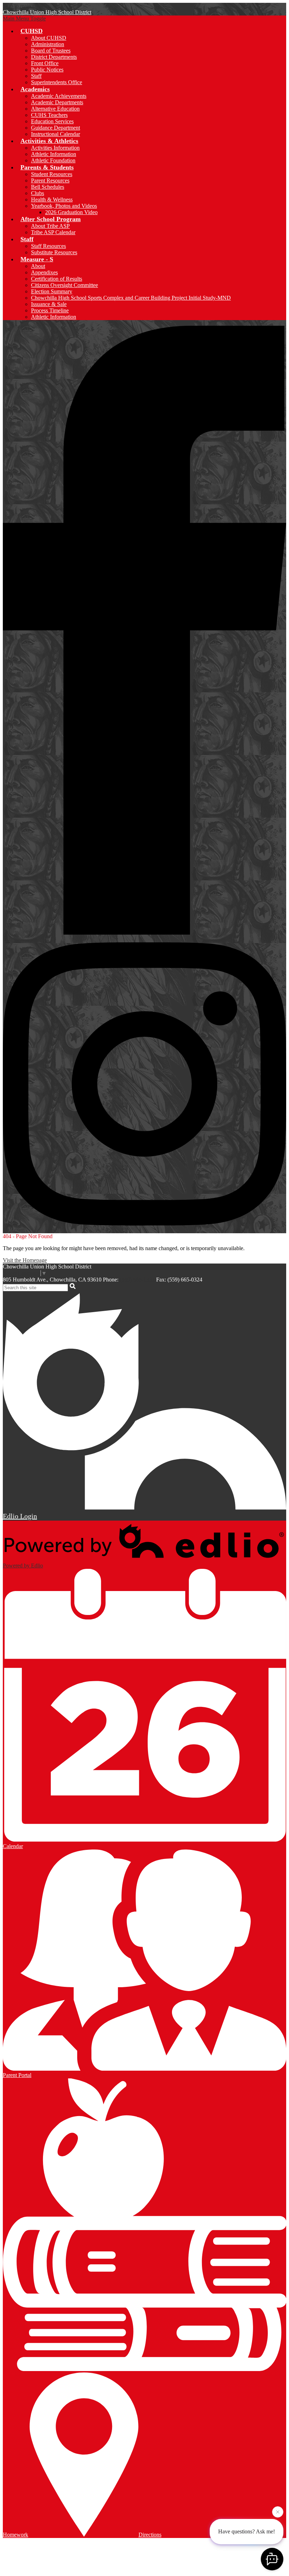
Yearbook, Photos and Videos (64, 206)
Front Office (45, 63)
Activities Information (55, 148)
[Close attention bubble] (278, 2511)
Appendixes (44, 272)
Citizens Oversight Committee (64, 285)
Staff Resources (48, 246)
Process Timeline (50, 310)
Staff (36, 76)
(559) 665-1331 (137, 1280)
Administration (48, 44)
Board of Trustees (51, 51)
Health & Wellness (52, 199)
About (38, 266)
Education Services (52, 121)
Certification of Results (57, 279)
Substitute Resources (54, 252)
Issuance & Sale (49, 304)
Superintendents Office (57, 82)
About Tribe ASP (50, 226)
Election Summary (52, 291)
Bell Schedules (48, 187)
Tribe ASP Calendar (53, 232)
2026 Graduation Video (71, 212)
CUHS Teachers (49, 115)
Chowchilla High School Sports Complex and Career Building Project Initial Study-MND (131, 298)
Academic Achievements (59, 96)
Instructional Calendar (56, 134)
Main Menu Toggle (24, 18)
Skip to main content (26, 6)
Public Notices (47, 70)
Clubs (38, 193)
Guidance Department (56, 128)
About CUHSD (49, 38)
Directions (150, 2535)
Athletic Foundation (53, 160)
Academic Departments (57, 102)
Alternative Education (55, 109)
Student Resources (52, 174)
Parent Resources (50, 180)
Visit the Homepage (25, 1260)
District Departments (54, 57)
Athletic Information (54, 154)
